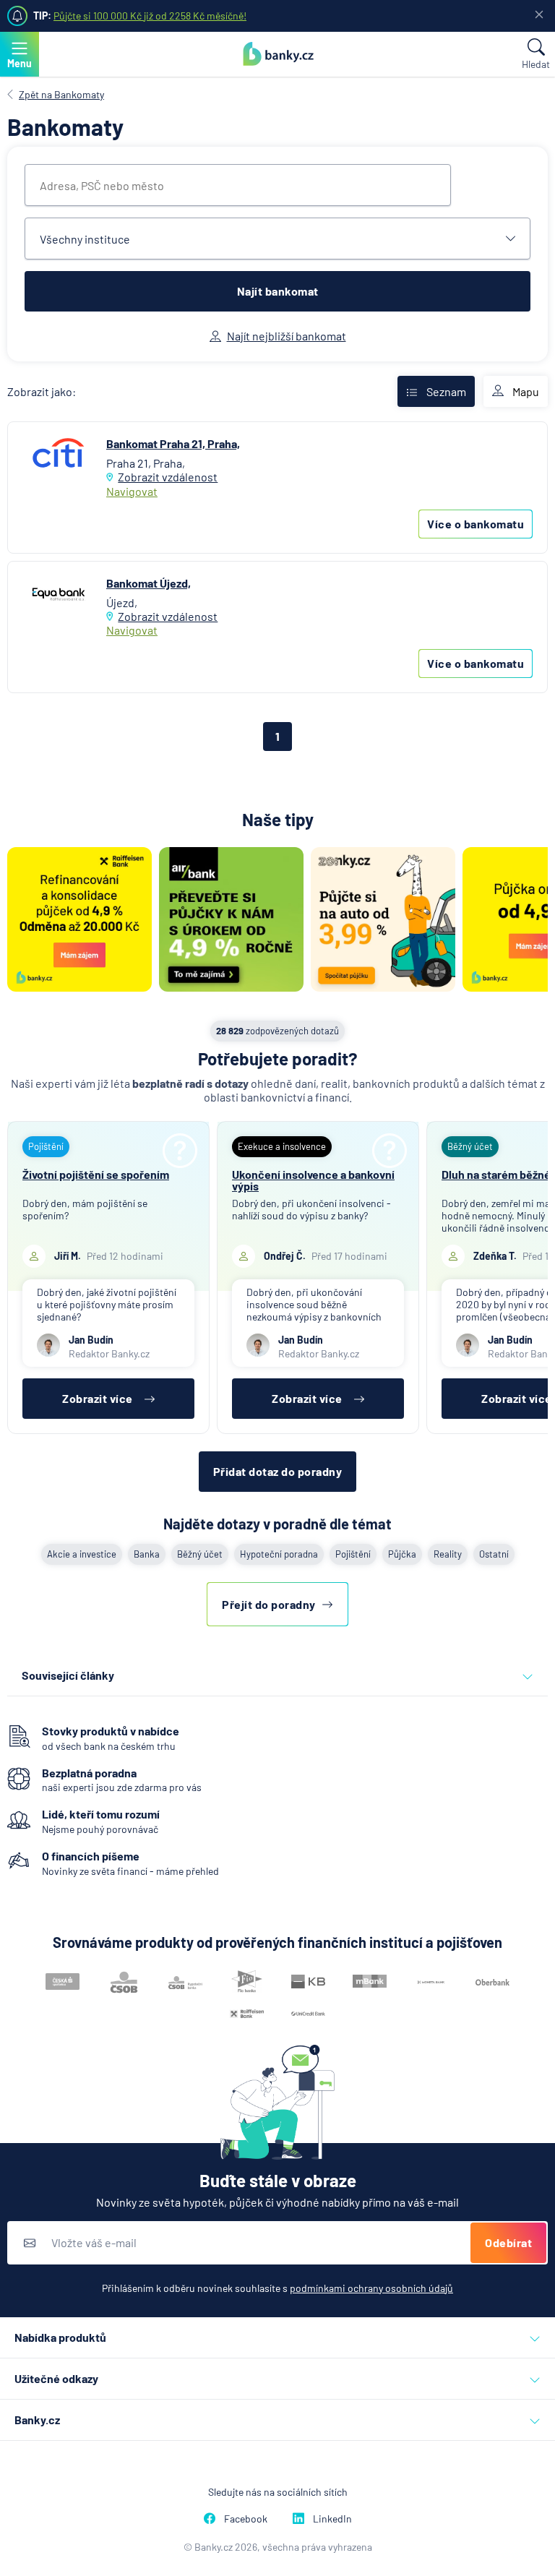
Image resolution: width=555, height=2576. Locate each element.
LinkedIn (332, 2519)
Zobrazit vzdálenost (168, 477)
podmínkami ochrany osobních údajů (371, 2288)
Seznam (446, 391)
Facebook (246, 2519)
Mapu (526, 391)
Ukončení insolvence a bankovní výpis (313, 1180)
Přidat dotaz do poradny (278, 1471)
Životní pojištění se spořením (96, 1174)
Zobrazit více (98, 1398)
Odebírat (508, 2242)
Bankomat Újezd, (149, 583)
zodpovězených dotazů (277, 1031)
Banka (147, 1554)
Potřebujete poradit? (278, 1059)
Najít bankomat (278, 291)
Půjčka (402, 1554)
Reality (448, 1554)
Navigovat (132, 491)
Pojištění (353, 1554)
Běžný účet (200, 1554)
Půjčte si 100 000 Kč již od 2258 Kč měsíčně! (150, 16)
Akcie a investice (82, 1554)
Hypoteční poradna (279, 1554)
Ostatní (494, 1554)
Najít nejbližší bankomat (287, 336)
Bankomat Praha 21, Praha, (173, 443)
